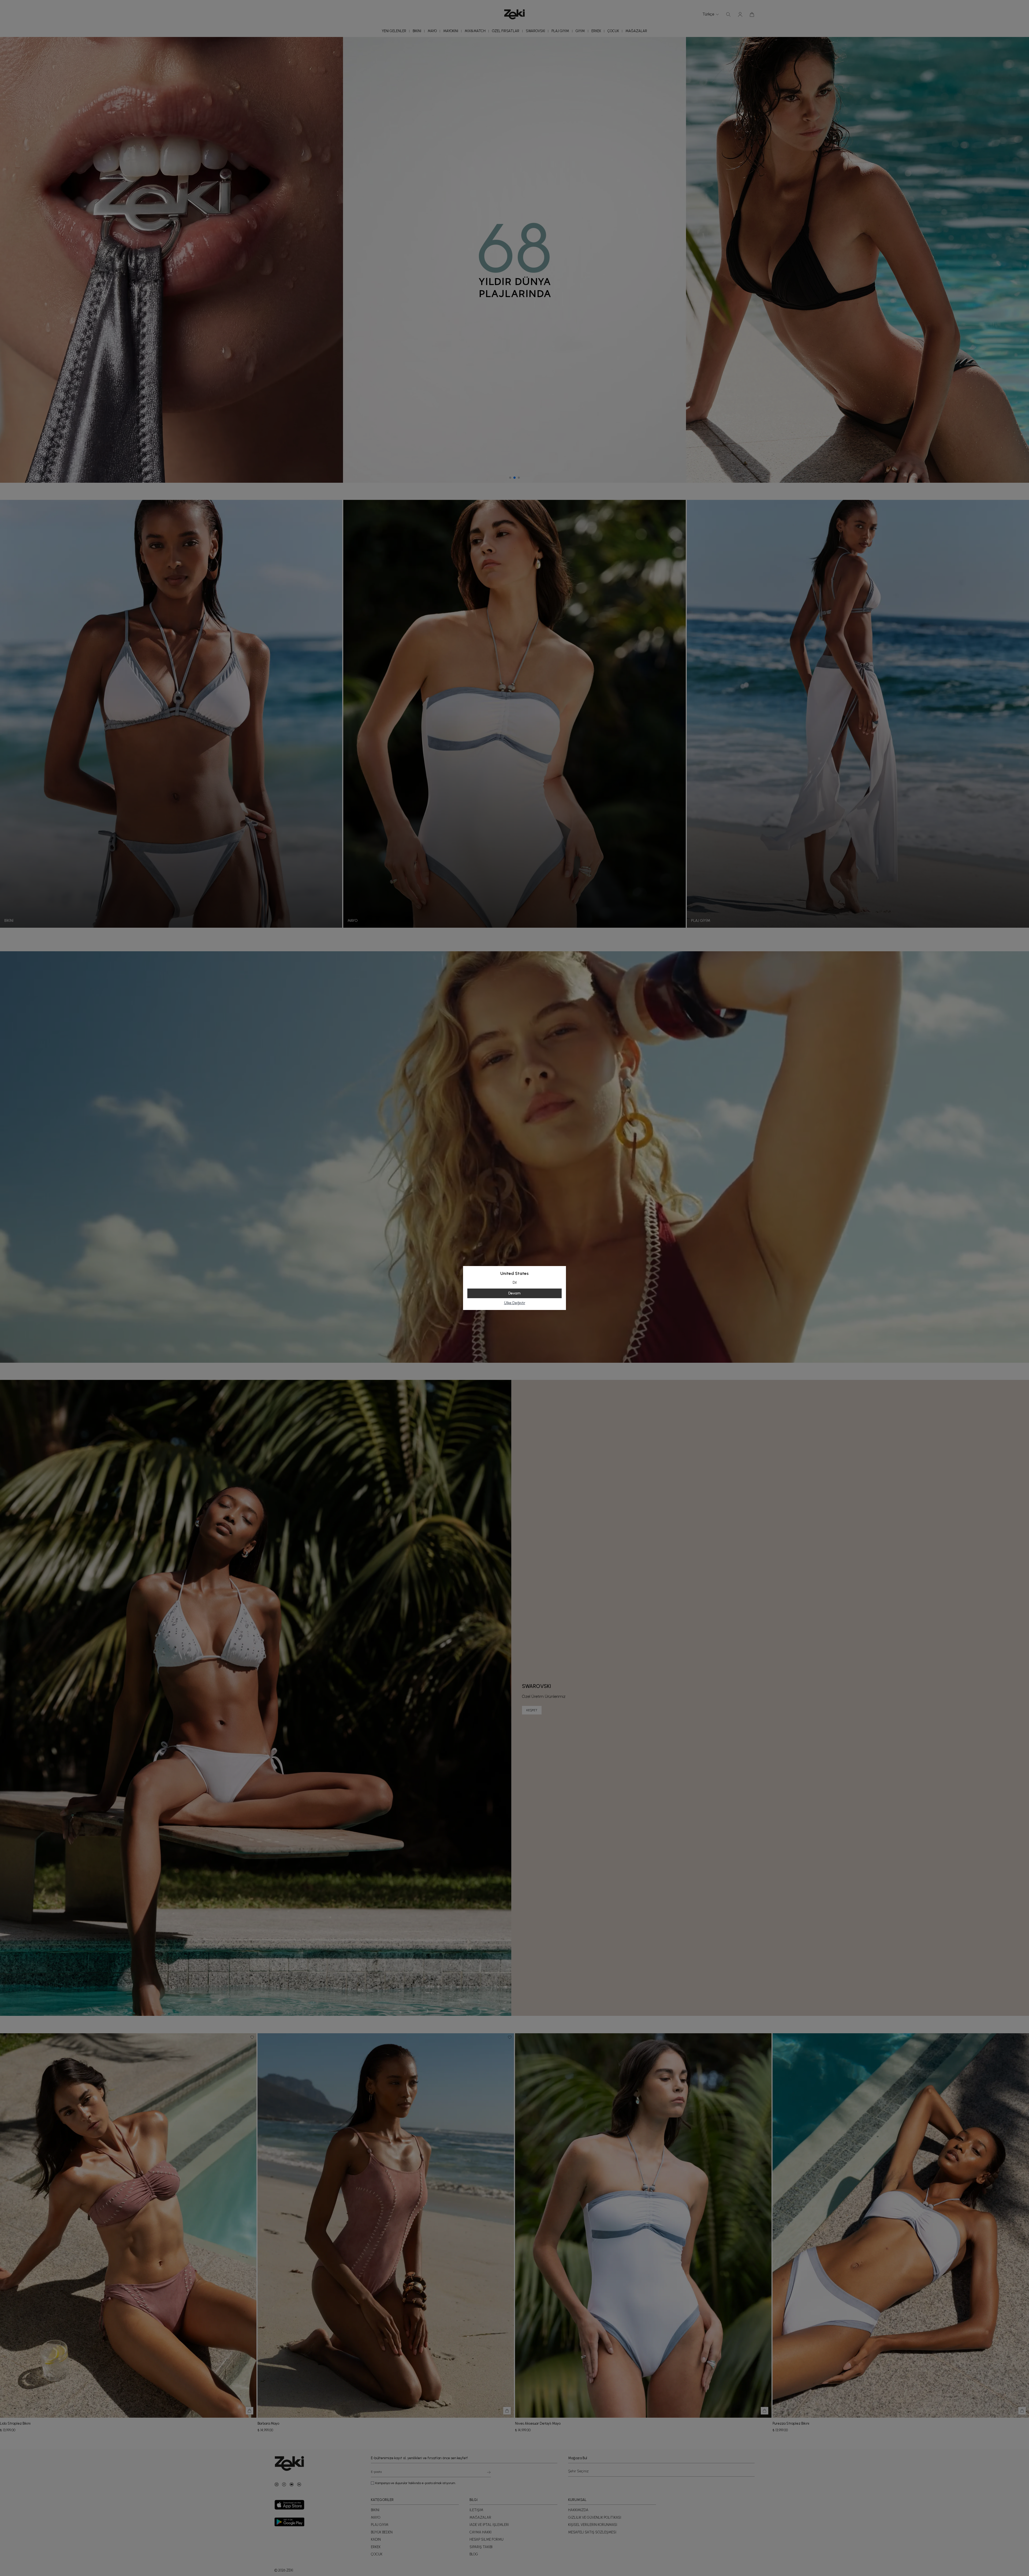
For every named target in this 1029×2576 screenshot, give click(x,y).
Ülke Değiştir (515, 1303)
